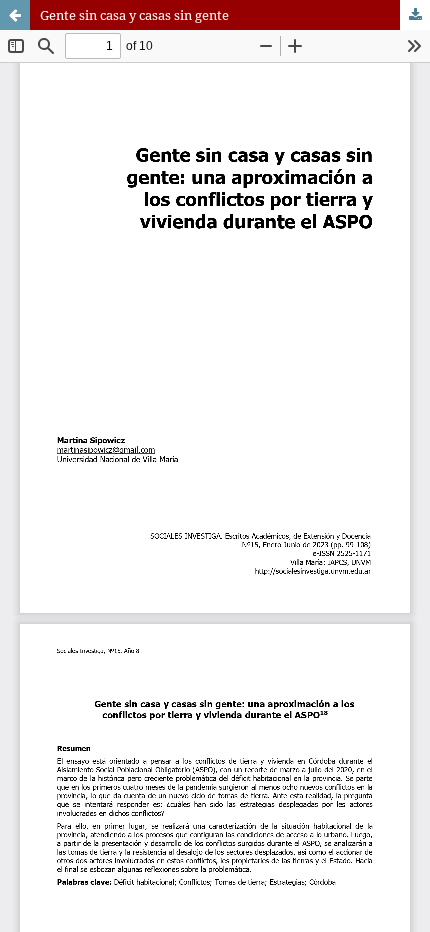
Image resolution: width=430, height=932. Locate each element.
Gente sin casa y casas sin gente (134, 15)
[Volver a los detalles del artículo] (15, 15)
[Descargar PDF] (415, 15)
